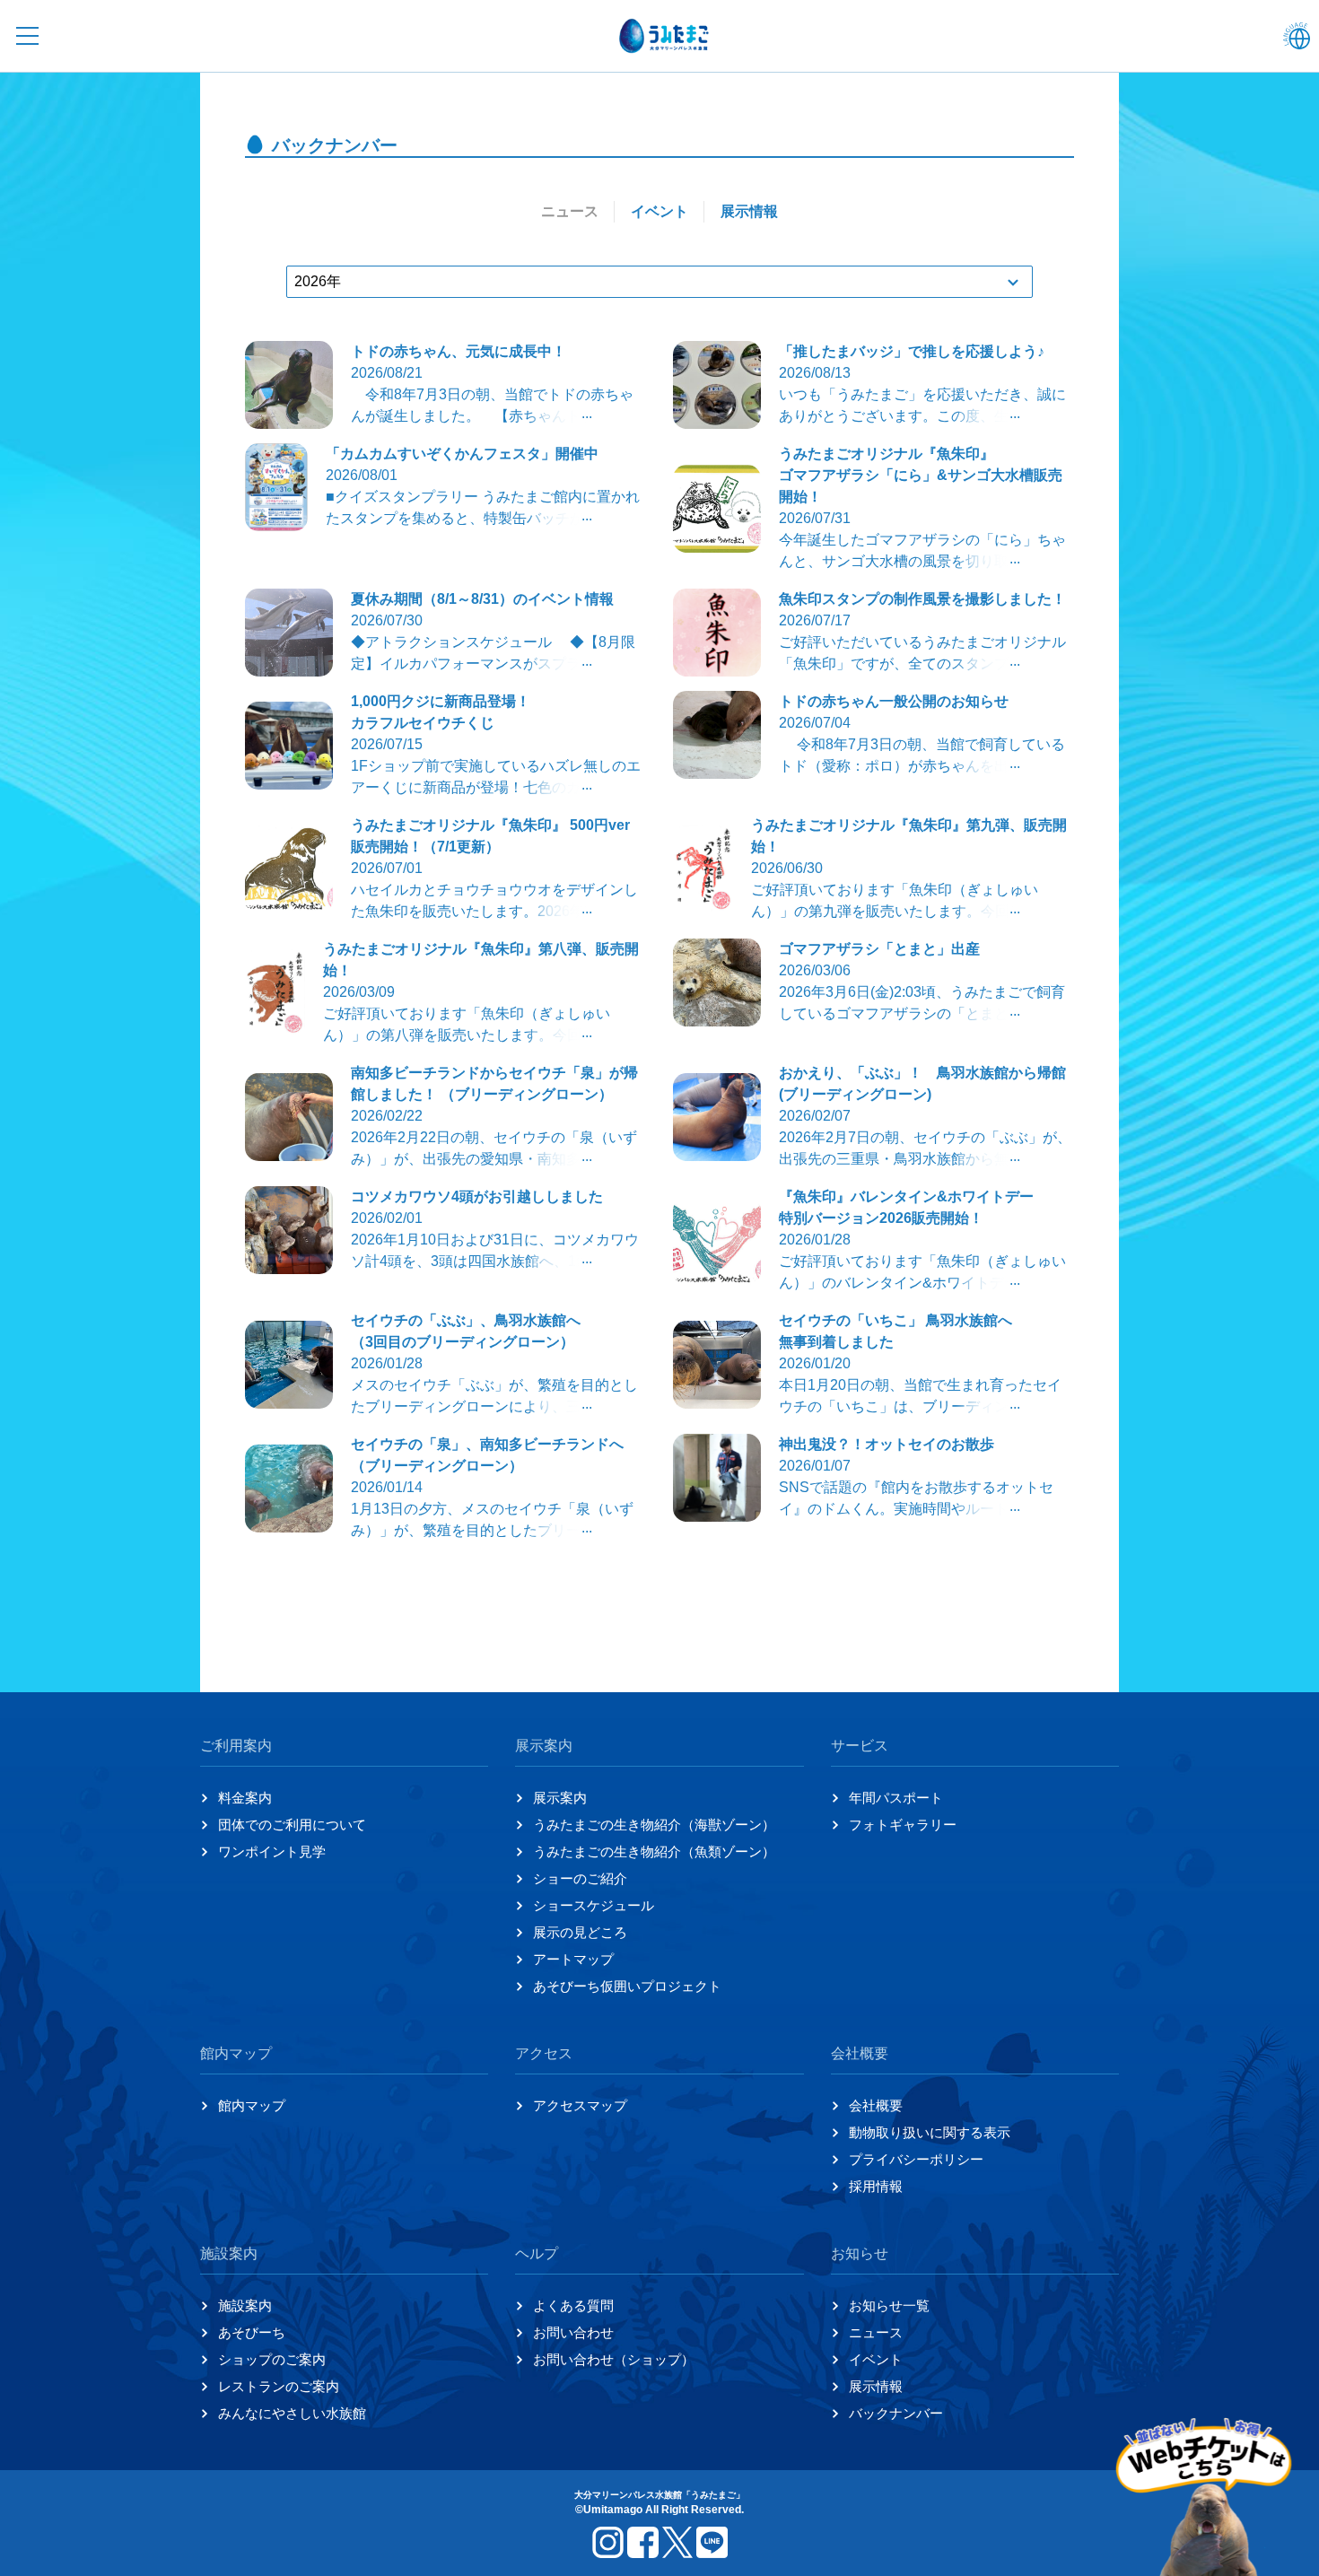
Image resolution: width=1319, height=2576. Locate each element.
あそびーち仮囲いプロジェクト (627, 1986)
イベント (876, 2359)
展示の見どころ (580, 1932)
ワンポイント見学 (272, 1851)
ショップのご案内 (272, 2359)
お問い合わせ (573, 2332)
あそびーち (252, 2332)
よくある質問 (573, 2305)
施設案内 (245, 2305)
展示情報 (876, 2386)
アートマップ (573, 1959)
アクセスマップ (580, 2105)
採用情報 (876, 2186)
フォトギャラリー (903, 1825)
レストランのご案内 (279, 2386)
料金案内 (245, 1798)
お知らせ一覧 (889, 2305)
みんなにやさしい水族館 (292, 2413)
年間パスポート (896, 1798)
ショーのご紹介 (580, 1878)
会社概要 (876, 2105)
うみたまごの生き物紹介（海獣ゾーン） (654, 1825)
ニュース (876, 2332)
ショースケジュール (594, 1905)
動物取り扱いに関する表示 (930, 2132)
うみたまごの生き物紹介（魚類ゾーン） (654, 1851)
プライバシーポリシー (916, 2159)
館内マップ (252, 2105)
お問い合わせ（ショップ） (614, 2359)
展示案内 (560, 1798)
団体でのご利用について (292, 1825)
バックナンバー (896, 2413)
